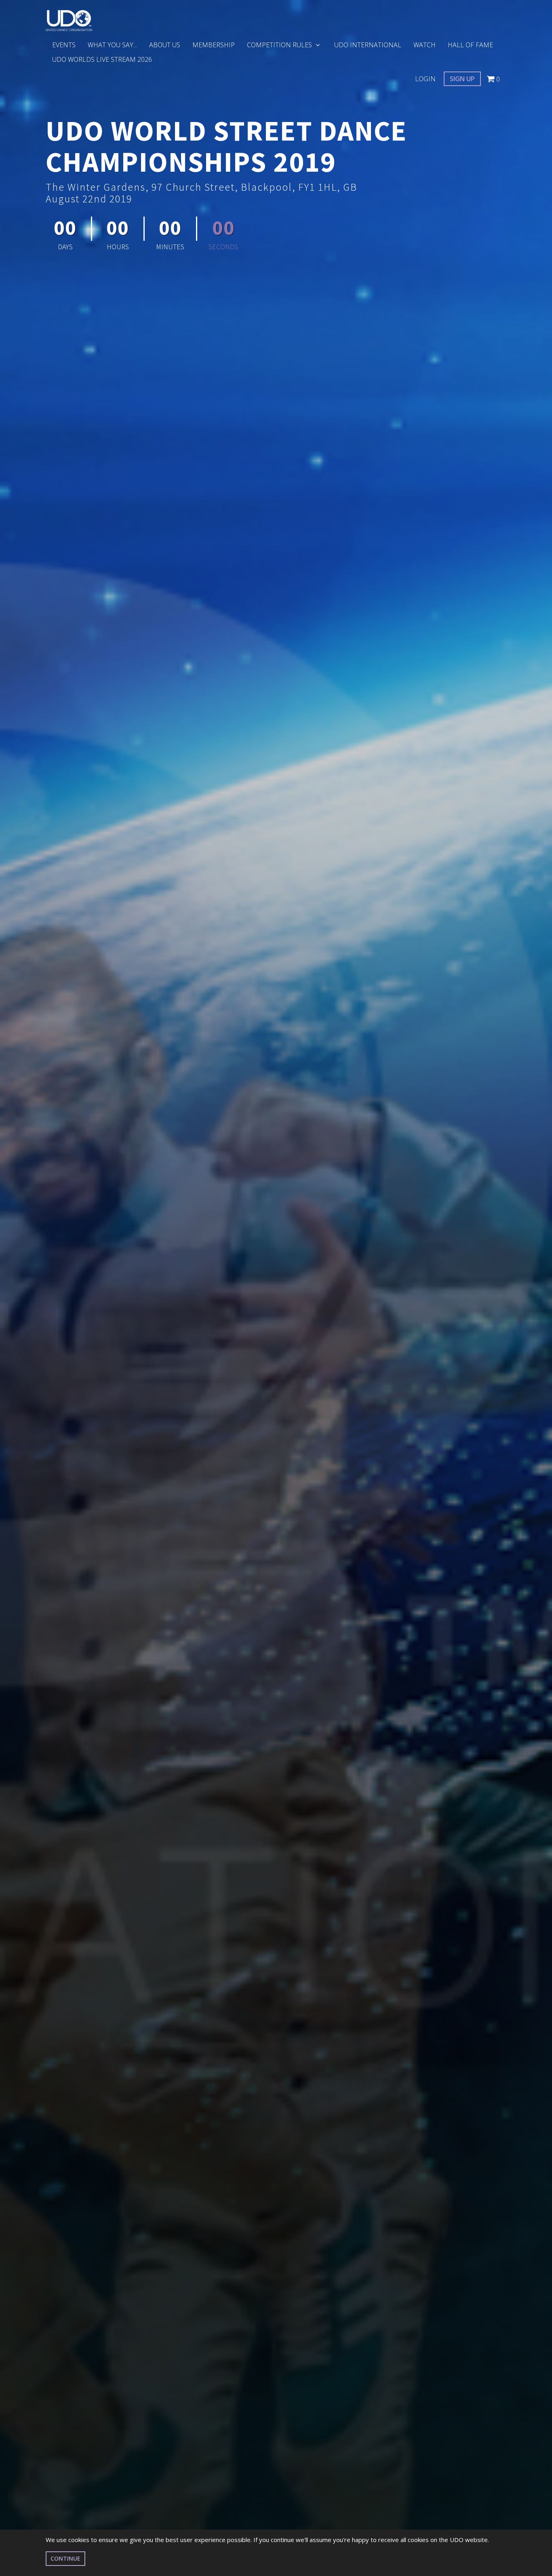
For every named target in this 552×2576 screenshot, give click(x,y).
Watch (425, 45)
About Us (165, 45)
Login (425, 79)
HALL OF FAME (470, 45)
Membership (214, 45)
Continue (65, 2558)
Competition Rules (280, 45)
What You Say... (112, 45)
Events (64, 45)
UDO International (368, 45)
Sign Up (462, 79)
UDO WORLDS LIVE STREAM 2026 (102, 59)
